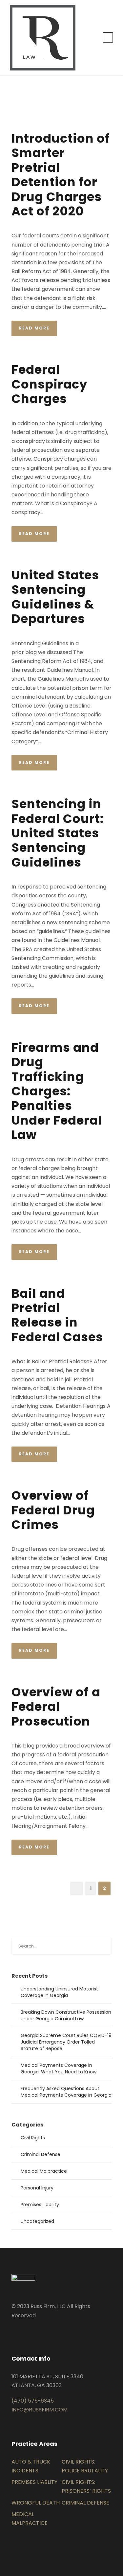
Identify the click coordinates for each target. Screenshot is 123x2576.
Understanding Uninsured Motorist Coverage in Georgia (59, 1992)
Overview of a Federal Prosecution (56, 1707)
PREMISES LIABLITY (34, 2482)
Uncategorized (37, 2221)
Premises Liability (40, 2205)
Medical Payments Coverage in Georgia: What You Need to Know (59, 2068)
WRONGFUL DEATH (36, 2503)
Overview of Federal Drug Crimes (53, 1510)
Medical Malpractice (44, 2171)
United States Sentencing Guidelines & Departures (55, 597)
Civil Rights (33, 2138)
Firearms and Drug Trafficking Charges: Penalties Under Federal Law (57, 1091)
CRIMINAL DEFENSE (85, 2503)
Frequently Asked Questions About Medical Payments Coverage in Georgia (66, 2092)
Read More (34, 328)
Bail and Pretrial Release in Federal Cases (57, 1315)
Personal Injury (37, 2188)
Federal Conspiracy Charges (49, 384)
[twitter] (24, 2331)
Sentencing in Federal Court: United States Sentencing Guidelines (58, 833)
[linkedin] (13, 2331)
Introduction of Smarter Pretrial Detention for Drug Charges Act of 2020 (61, 175)
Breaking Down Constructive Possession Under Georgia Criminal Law (66, 2015)
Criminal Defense (41, 2154)
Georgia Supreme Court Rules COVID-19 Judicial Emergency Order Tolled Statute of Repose (66, 2042)
